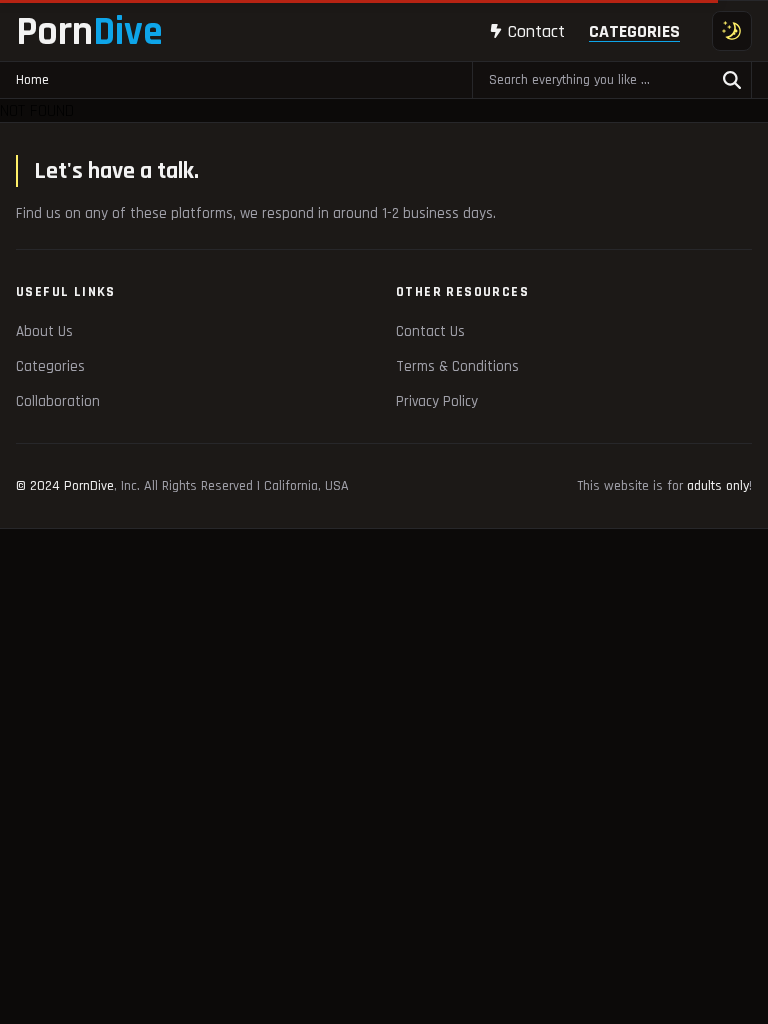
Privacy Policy (437, 401)
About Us (44, 331)
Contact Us (430, 331)
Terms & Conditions (457, 366)
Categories (634, 31)
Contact (536, 31)
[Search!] (732, 80)
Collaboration (58, 401)
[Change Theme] (732, 31)
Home (32, 80)
